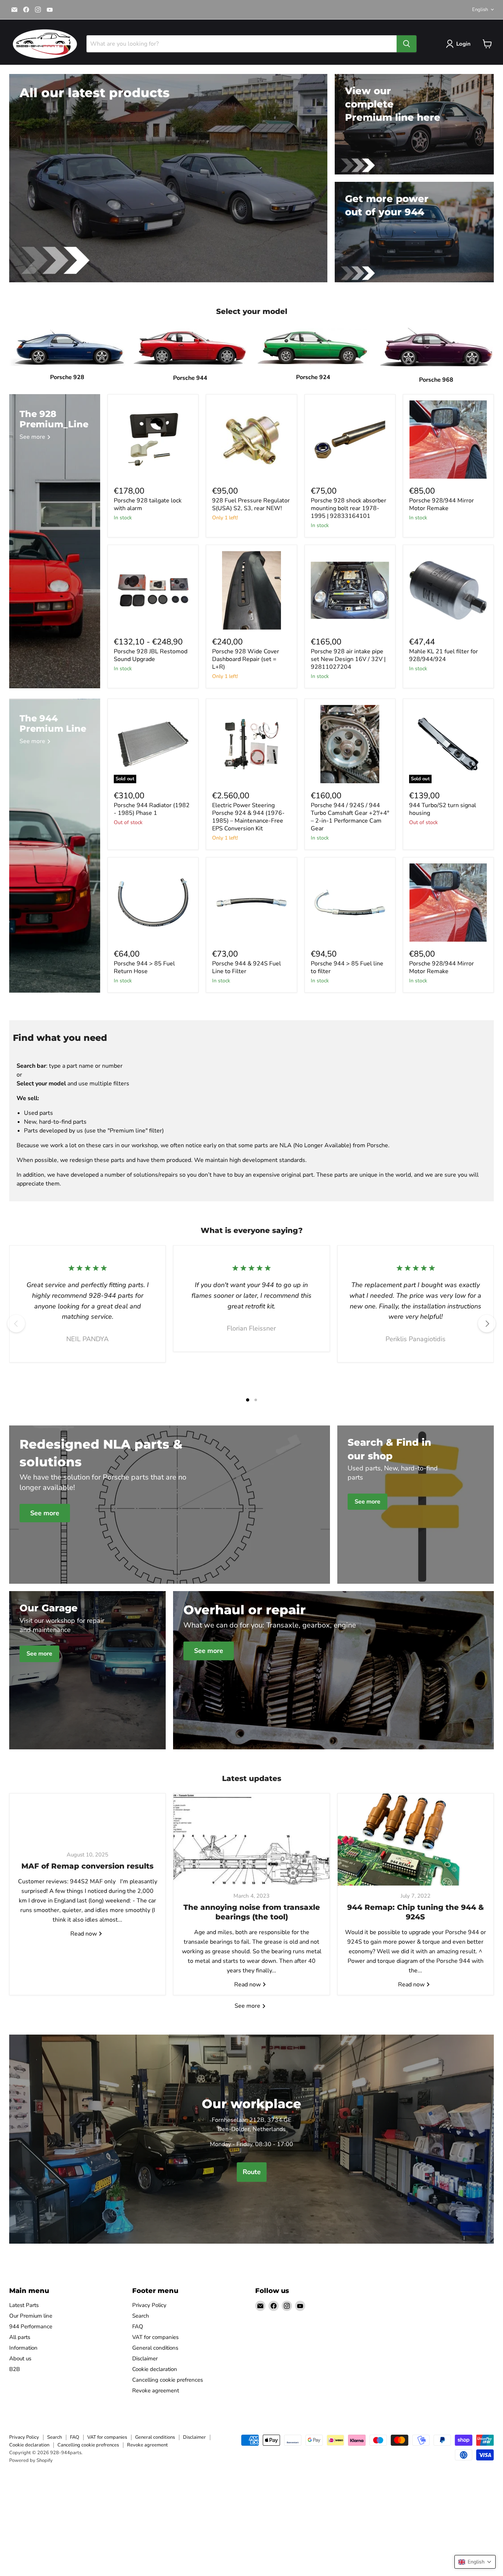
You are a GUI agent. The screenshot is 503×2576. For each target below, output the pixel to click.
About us (20, 2358)
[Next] (487, 1324)
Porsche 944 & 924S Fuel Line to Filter (247, 967)
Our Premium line (31, 2316)
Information (23, 2348)
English (480, 10)
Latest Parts (24, 2305)
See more (248, 2006)
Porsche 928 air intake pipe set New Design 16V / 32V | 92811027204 (348, 659)
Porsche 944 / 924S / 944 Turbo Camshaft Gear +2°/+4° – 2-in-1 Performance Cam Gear (350, 817)
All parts (20, 2337)
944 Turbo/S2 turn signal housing (443, 809)
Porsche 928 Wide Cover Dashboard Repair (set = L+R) (246, 659)
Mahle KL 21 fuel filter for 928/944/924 (444, 655)
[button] (475, 2562)
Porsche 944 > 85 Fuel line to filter (347, 967)
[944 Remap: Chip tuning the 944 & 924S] (416, 1840)
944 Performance (31, 2326)
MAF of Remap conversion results (87, 1866)
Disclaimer (145, 2358)
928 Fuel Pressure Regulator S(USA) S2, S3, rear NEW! (251, 504)
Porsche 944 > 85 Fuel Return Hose (144, 967)
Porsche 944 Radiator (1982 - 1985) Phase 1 (152, 809)
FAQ (138, 2326)
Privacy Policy (149, 2305)
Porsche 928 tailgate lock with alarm (148, 504)
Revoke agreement (156, 2391)
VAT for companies (155, 2337)
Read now (84, 1933)
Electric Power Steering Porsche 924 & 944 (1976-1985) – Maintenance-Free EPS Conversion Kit (248, 817)
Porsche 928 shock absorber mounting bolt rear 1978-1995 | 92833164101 (349, 508)
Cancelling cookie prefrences (168, 2380)
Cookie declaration (155, 2369)
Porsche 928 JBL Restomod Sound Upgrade (151, 655)
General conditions (155, 2348)
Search (141, 2316)
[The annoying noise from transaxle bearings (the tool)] (251, 1840)
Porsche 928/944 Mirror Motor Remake (442, 504)
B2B (15, 2369)
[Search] (407, 44)
